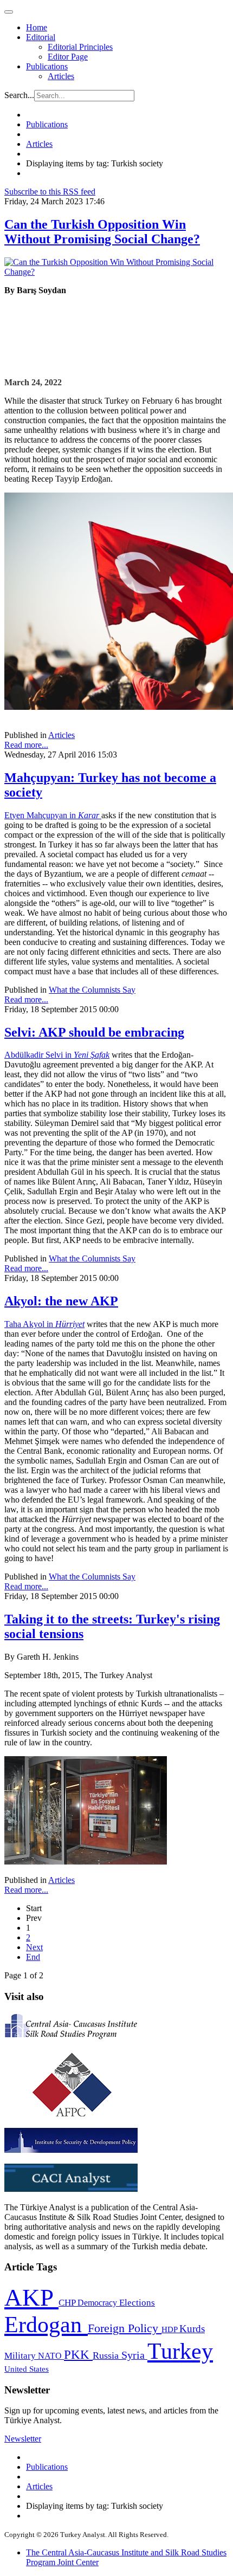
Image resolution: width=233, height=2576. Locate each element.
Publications (47, 66)
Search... (19, 95)
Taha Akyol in (44, 1324)
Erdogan (46, 2325)
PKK (78, 2355)
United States (27, 2369)
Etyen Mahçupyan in (53, 815)
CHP (68, 2303)
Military (21, 2356)
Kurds (192, 2329)
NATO (51, 2356)
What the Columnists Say (92, 990)
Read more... (26, 745)
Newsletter (23, 2439)
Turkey (180, 2351)
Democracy (98, 2303)
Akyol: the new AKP (61, 1301)
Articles (61, 76)
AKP (31, 2297)
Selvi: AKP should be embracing (94, 1032)
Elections (137, 2303)
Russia (107, 2355)
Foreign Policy (125, 2328)
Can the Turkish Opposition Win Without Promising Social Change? (102, 232)
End (33, 1957)
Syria (134, 2355)
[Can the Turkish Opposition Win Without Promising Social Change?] (116, 272)
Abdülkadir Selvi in (57, 1055)
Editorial (41, 37)
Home (37, 27)
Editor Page (68, 57)
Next (34, 1947)
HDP (170, 2329)
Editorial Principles (80, 47)
